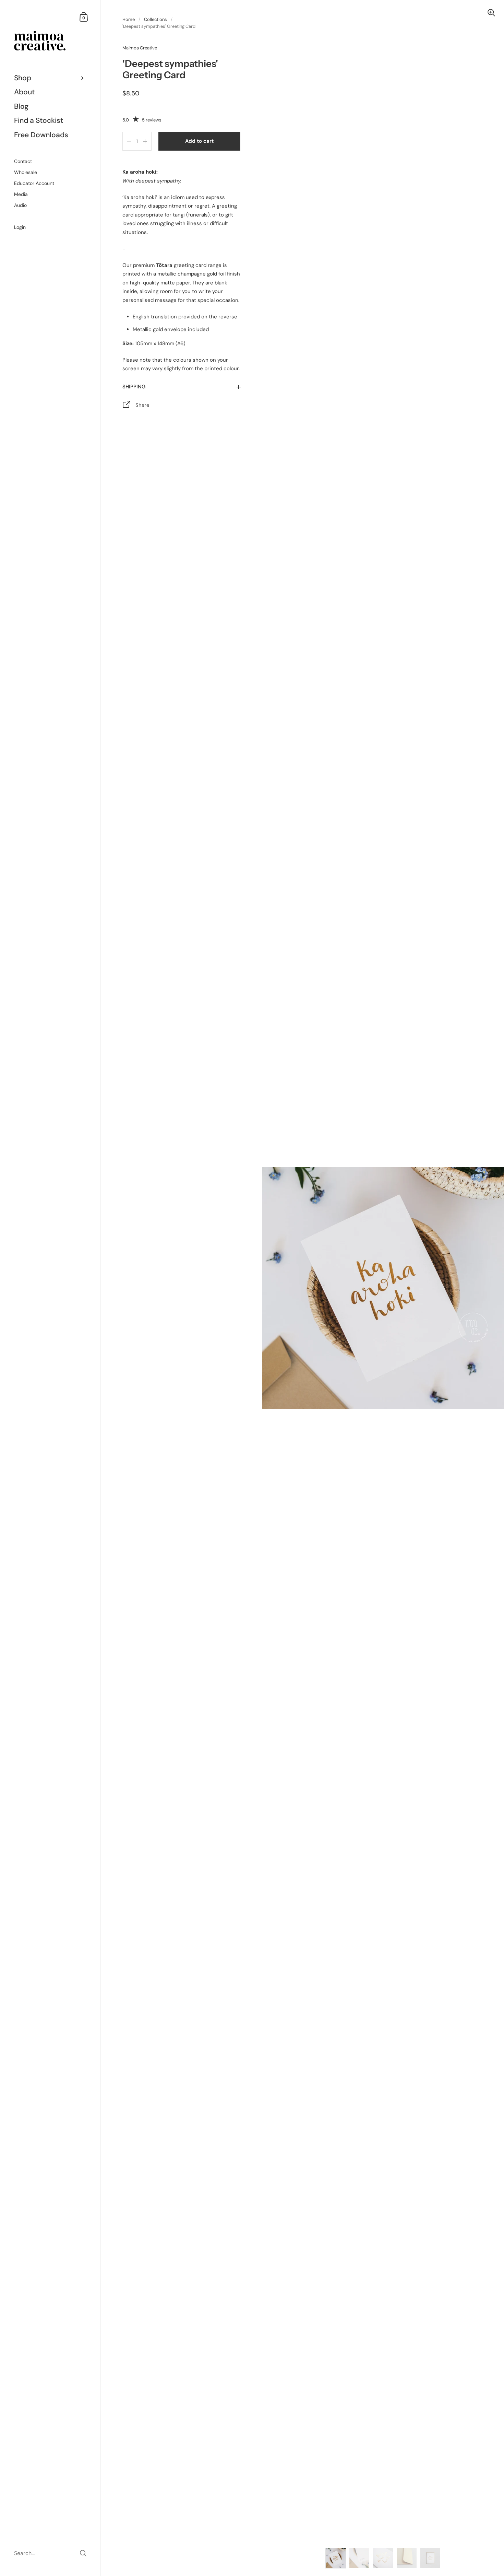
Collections (155, 19)
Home (129, 19)
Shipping (134, 387)
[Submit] (83, 2553)
